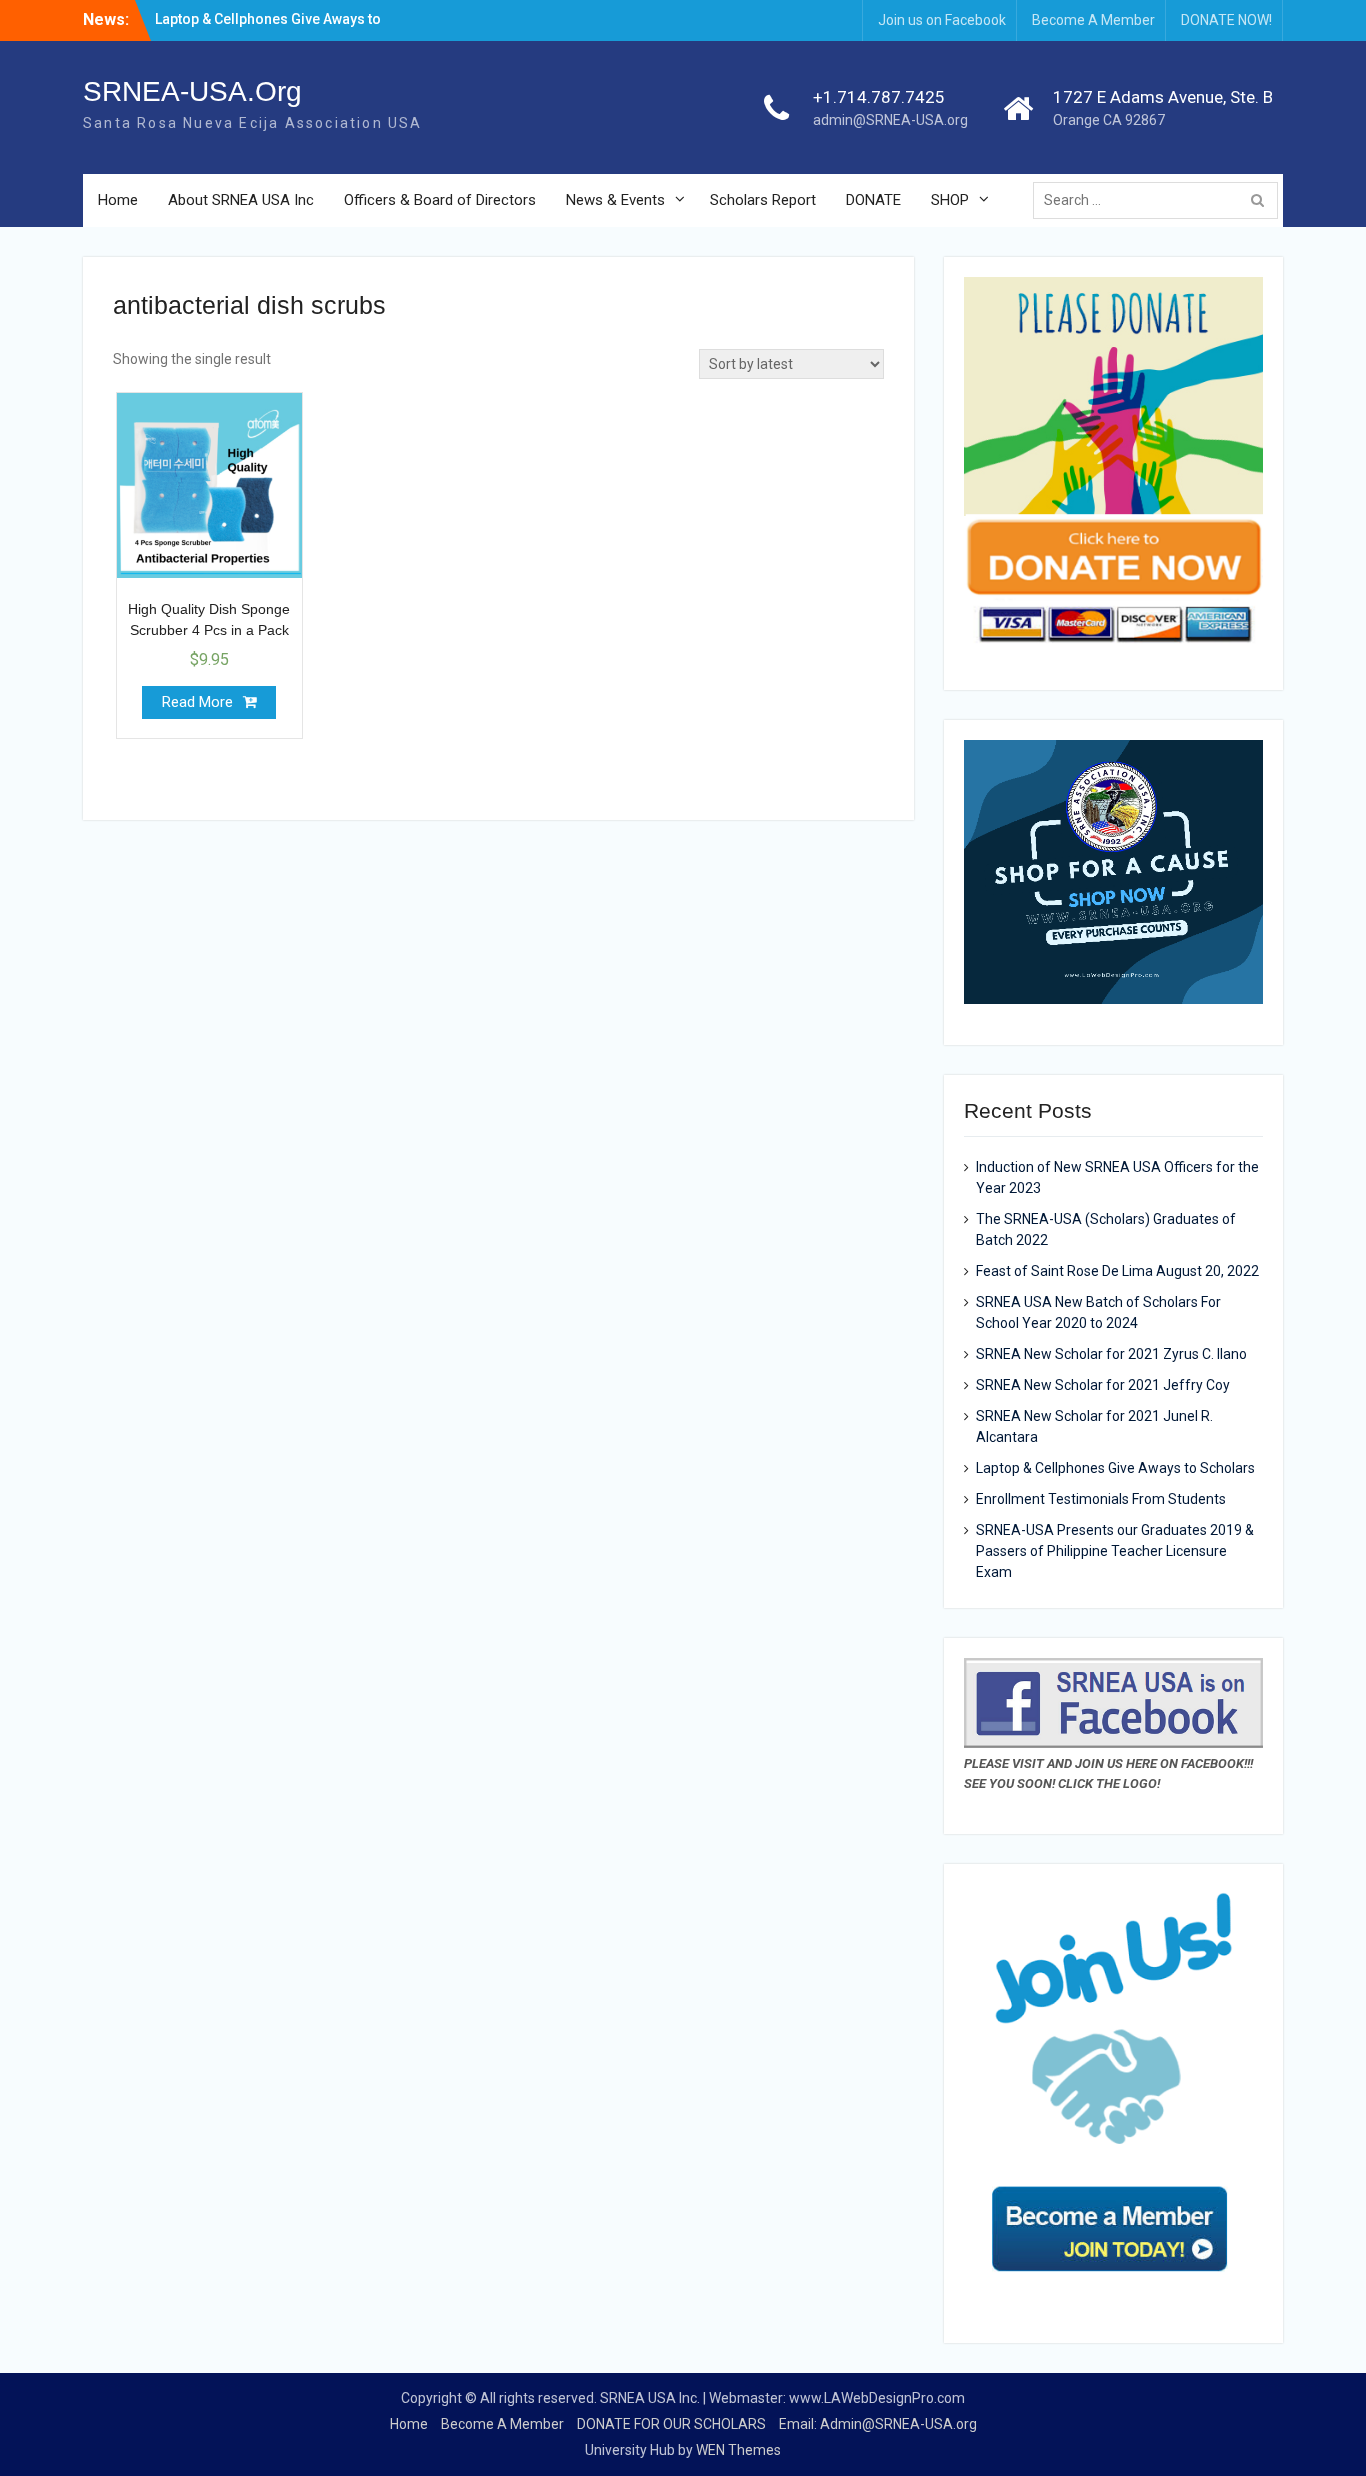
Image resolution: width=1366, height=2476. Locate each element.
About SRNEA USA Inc (241, 200)
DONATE (873, 200)
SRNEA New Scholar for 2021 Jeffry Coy (1103, 1385)
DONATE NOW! (1226, 20)
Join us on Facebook (942, 20)
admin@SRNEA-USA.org (890, 120)
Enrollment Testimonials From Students (1101, 1499)
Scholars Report (763, 200)
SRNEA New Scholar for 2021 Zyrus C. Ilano (1111, 1354)
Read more (197, 702)
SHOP (950, 200)
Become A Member (1093, 20)
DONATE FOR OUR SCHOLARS (671, 2424)
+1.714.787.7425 (879, 97)
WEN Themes (738, 2450)
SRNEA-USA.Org (192, 91)
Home (118, 200)
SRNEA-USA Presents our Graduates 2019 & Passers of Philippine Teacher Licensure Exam (1115, 1551)
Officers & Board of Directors (440, 200)
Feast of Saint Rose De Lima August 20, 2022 (1117, 1271)
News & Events (615, 200)
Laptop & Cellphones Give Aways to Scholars (1115, 1468)
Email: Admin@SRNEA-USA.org (878, 2424)
